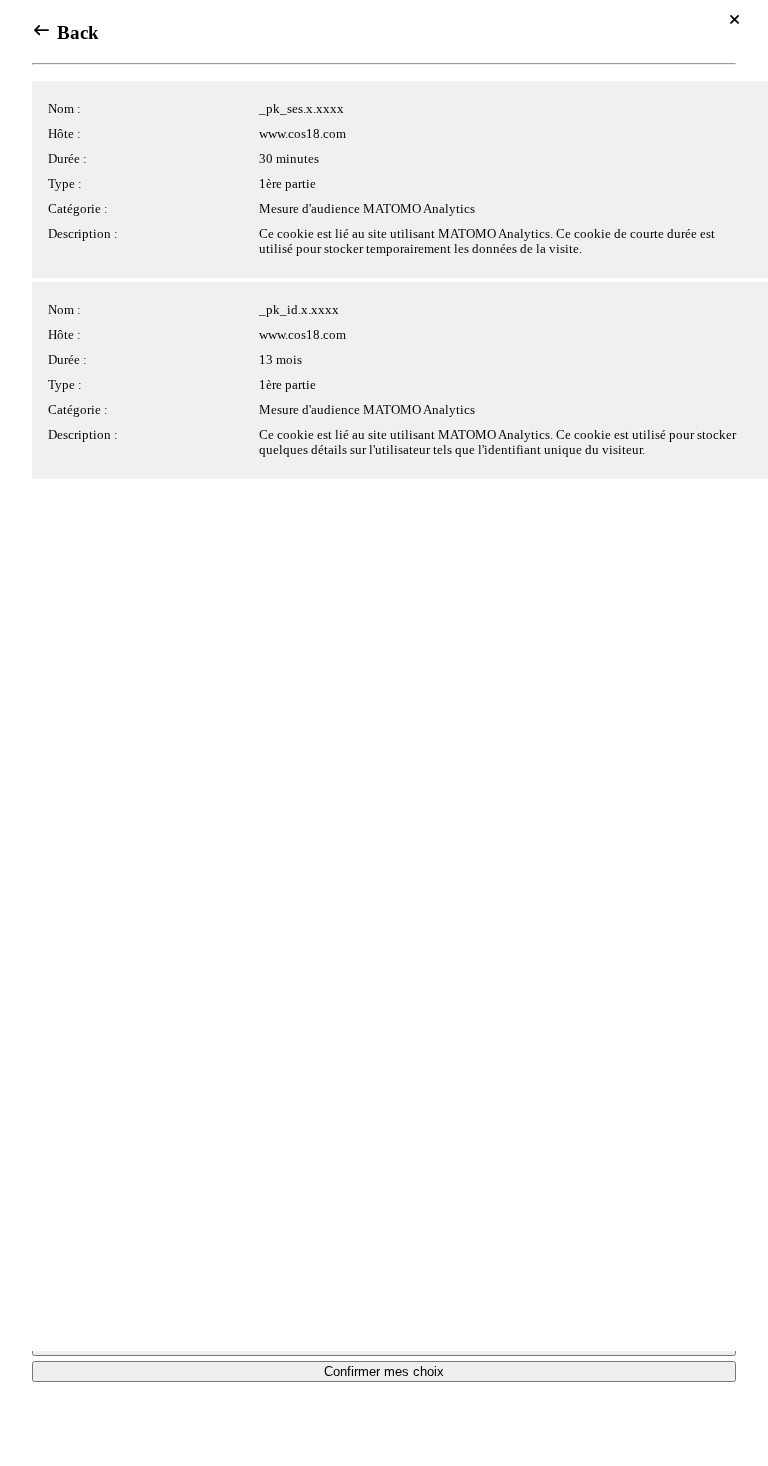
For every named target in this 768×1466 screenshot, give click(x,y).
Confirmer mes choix (384, 1371)
